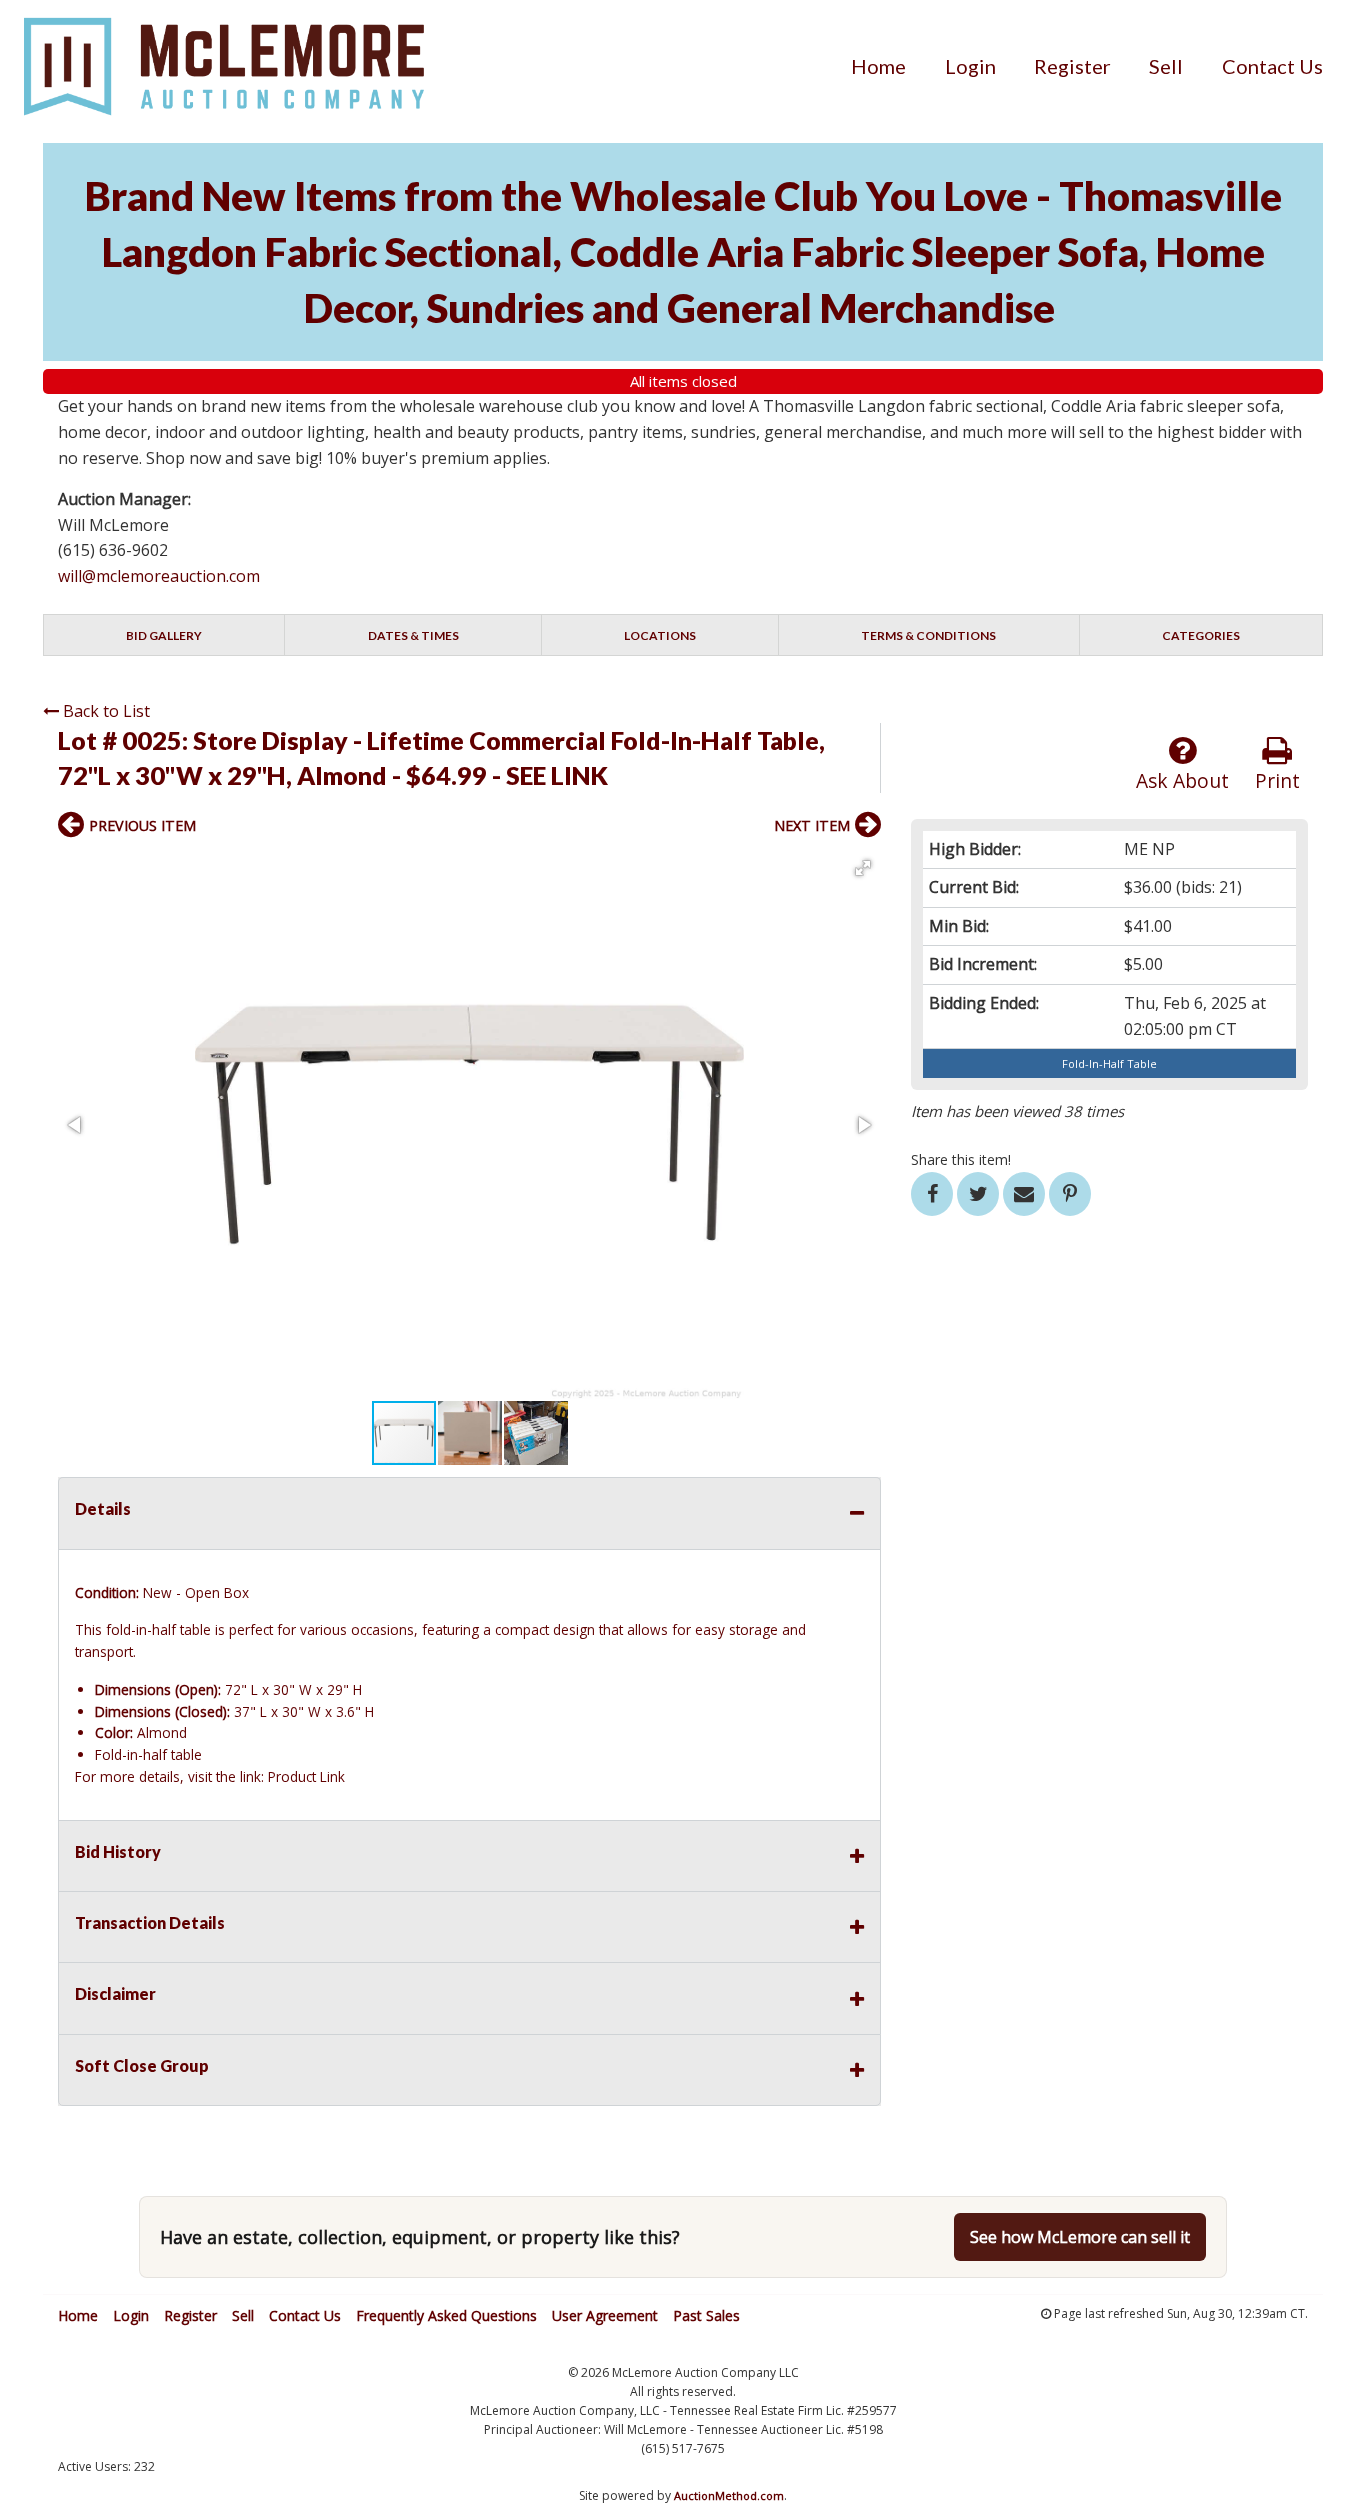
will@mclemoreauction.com (159, 576)
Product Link (306, 1776)
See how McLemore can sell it (1080, 2237)
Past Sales (706, 2315)
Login (970, 66)
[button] (863, 868)
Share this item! (961, 1159)
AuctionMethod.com (729, 2495)
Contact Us (1272, 66)
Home (878, 66)
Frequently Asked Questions (446, 2315)
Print (1277, 780)
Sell (1166, 66)
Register (1072, 66)
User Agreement (605, 2315)
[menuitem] (878, 66)
